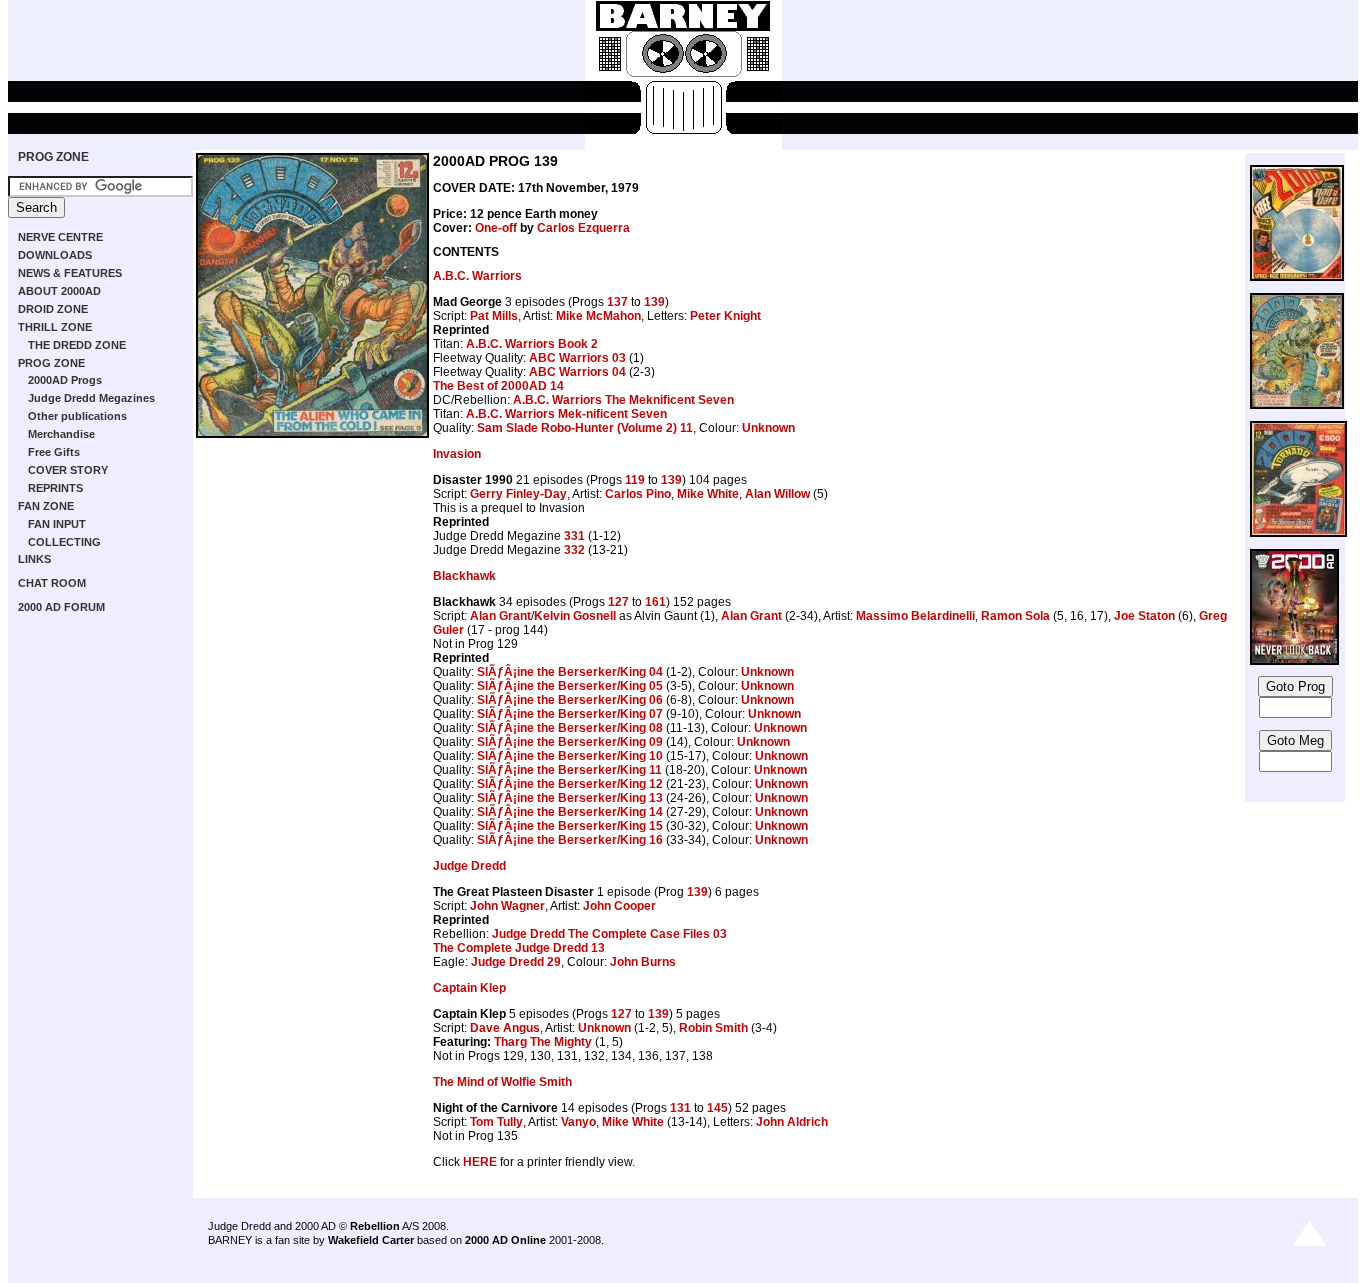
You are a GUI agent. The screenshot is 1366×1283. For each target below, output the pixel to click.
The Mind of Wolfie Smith (502, 1082)
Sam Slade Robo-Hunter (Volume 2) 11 (585, 428)
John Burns (643, 962)
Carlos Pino (638, 494)
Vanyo (578, 1122)
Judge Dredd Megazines (91, 398)
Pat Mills (494, 316)
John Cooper (619, 906)
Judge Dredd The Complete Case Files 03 (609, 934)
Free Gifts (54, 452)
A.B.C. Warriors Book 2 (532, 344)
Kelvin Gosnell (575, 616)
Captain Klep (469, 988)
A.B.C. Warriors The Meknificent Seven (623, 400)
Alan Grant (500, 616)
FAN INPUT (57, 524)
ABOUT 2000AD (59, 291)
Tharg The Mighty (543, 1042)
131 (680, 1108)
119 (635, 480)
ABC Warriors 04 (577, 372)
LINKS (34, 559)
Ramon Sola (1015, 616)
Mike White (708, 494)
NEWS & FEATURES (70, 273)
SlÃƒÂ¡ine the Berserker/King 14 (570, 812)
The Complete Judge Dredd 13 (519, 948)
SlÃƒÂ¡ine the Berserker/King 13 (570, 798)
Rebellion (375, 1226)
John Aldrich (792, 1122)
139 (654, 302)
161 (655, 602)
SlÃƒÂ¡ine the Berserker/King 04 (570, 672)
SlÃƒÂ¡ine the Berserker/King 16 (570, 840)
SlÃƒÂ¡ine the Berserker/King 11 (569, 770)
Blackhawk (464, 576)
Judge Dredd (469, 866)
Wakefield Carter (371, 1240)
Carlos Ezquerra (583, 228)
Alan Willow (777, 494)
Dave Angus (505, 1028)
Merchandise (61, 434)
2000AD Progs (65, 380)
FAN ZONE (46, 506)
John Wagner (507, 906)
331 (574, 536)
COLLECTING (64, 542)
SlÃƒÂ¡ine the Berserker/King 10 (570, 756)
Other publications (77, 416)
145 (717, 1108)
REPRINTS (55, 488)
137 (617, 302)
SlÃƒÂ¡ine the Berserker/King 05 (570, 686)
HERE (480, 1162)
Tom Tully (496, 1122)
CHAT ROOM (52, 583)
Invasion (457, 454)
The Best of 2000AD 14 (498, 386)
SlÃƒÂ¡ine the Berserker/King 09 (570, 742)
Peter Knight (725, 316)
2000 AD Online (505, 1240)
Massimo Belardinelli (915, 616)
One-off (496, 228)
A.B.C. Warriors (477, 276)
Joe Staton (1144, 616)
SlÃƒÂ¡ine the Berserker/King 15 (570, 826)
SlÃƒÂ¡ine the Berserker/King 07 (570, 714)
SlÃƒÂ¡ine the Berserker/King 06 (570, 700)
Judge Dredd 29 (516, 962)
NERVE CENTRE (60, 237)
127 (618, 602)
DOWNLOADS (55, 255)
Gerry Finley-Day (518, 494)
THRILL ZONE (55, 327)
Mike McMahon (598, 316)
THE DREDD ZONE (77, 345)
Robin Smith (713, 1028)
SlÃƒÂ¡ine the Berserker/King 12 (570, 784)
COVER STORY (68, 470)
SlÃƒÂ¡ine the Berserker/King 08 (570, 728)
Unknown (768, 428)
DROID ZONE (53, 309)
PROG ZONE (53, 157)
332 (574, 550)
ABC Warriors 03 (577, 358)
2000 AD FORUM (61, 607)
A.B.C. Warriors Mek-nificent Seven (566, 414)
